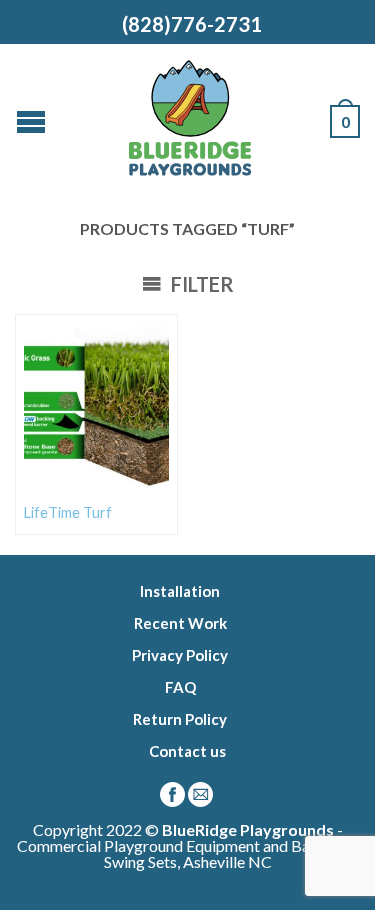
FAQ (180, 687)
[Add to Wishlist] (153, 339)
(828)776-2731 (188, 24)
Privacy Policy (180, 655)
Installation (180, 591)
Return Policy (180, 719)
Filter (200, 284)
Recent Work (180, 623)
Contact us (187, 751)
